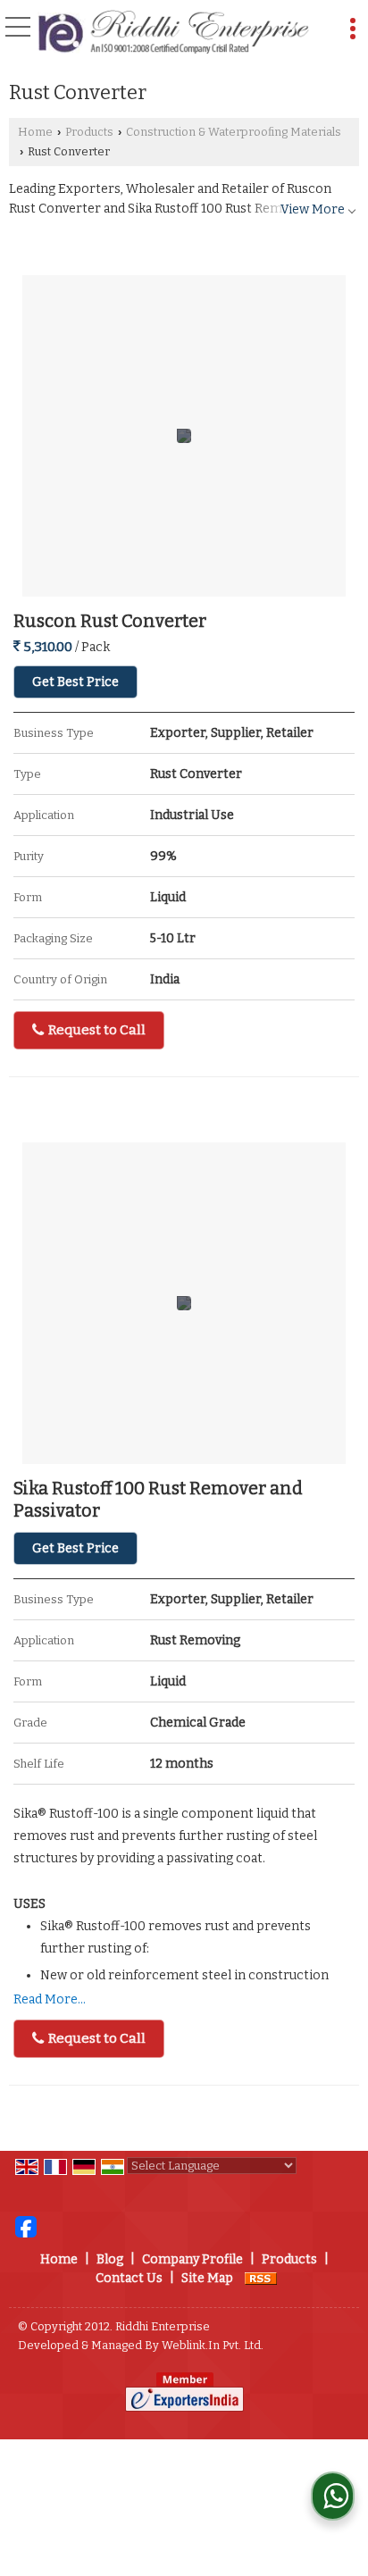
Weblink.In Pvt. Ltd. (213, 2345)
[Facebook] (26, 2226)
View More (313, 209)
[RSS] (261, 2278)
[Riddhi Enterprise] (173, 33)
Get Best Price (75, 682)
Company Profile (192, 2259)
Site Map (207, 2278)
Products (89, 132)
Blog (110, 2259)
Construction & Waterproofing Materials (234, 132)
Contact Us (129, 2278)
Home (35, 132)
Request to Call (96, 1030)
